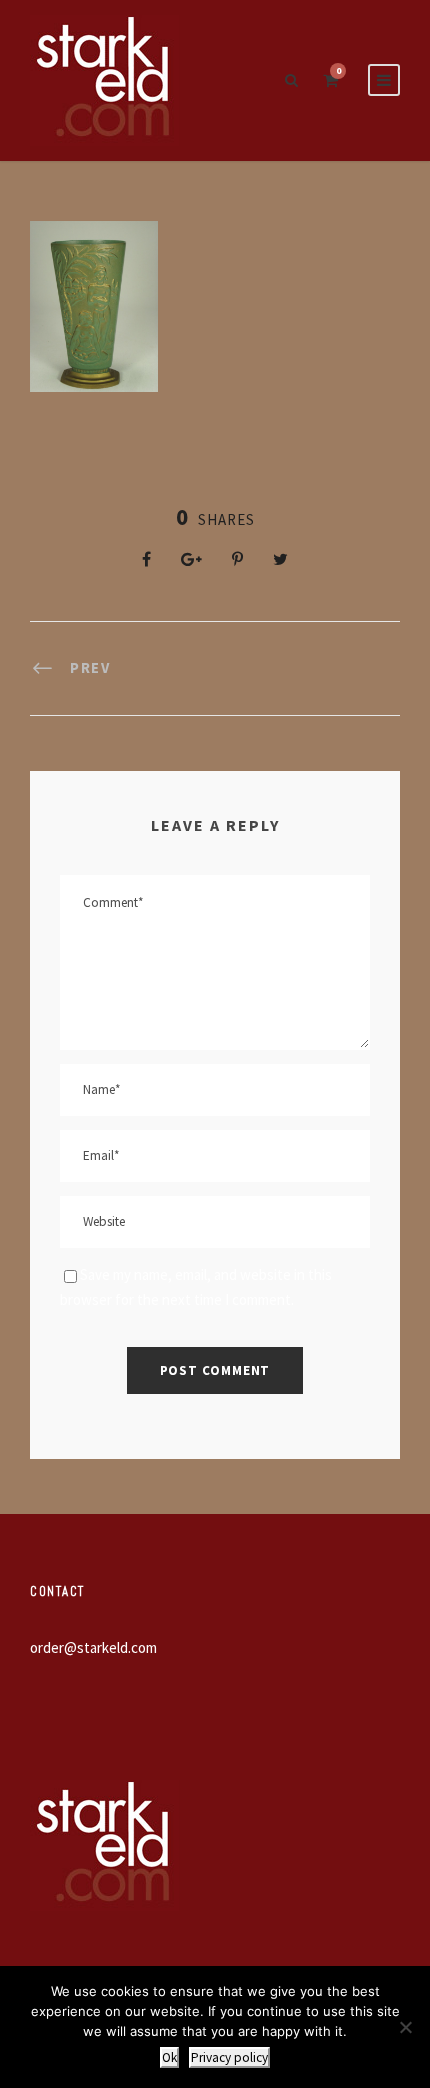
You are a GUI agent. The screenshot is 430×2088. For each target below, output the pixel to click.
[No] (405, 2027)
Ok (169, 2057)
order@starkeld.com (93, 1647)
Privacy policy (229, 2057)
